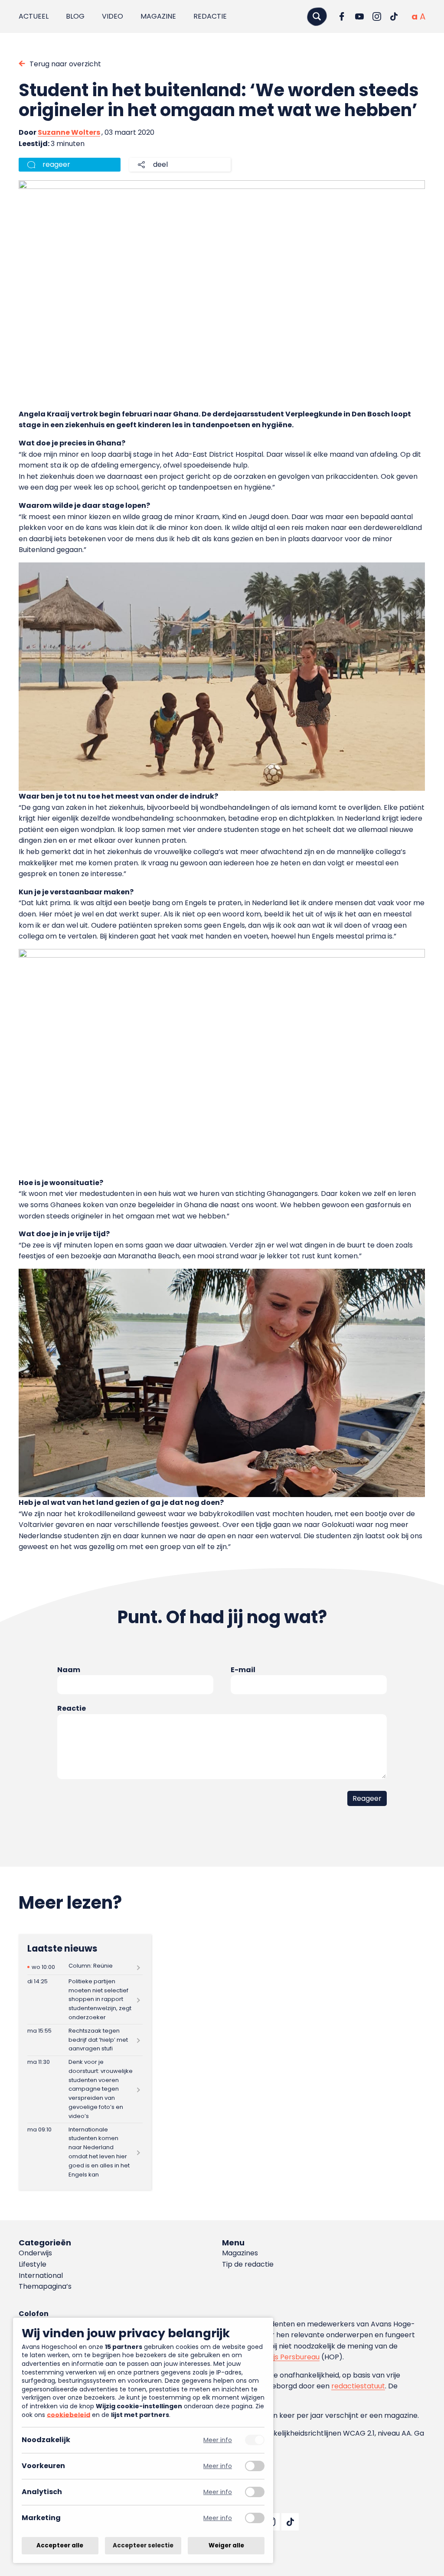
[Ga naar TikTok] (394, 16)
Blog (75, 16)
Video (113, 16)
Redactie (210, 16)
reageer (56, 164)
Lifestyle (33, 2264)
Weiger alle (226, 2545)
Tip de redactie (248, 2264)
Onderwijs (35, 2253)
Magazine (158, 16)
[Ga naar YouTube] (359, 16)
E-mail (243, 1670)
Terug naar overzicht (65, 64)
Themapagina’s (45, 2286)
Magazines (240, 2253)
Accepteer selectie (143, 2545)
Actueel (34, 16)
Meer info (218, 2440)
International (41, 2276)
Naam (69, 1670)
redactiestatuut (358, 2386)
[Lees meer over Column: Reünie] (85, 1967)
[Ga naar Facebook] (342, 16)
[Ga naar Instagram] (377, 16)
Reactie (72, 1708)
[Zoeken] (317, 16)
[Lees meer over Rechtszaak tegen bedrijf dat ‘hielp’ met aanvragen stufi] (85, 2040)
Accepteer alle (60, 2545)
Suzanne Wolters (69, 132)
